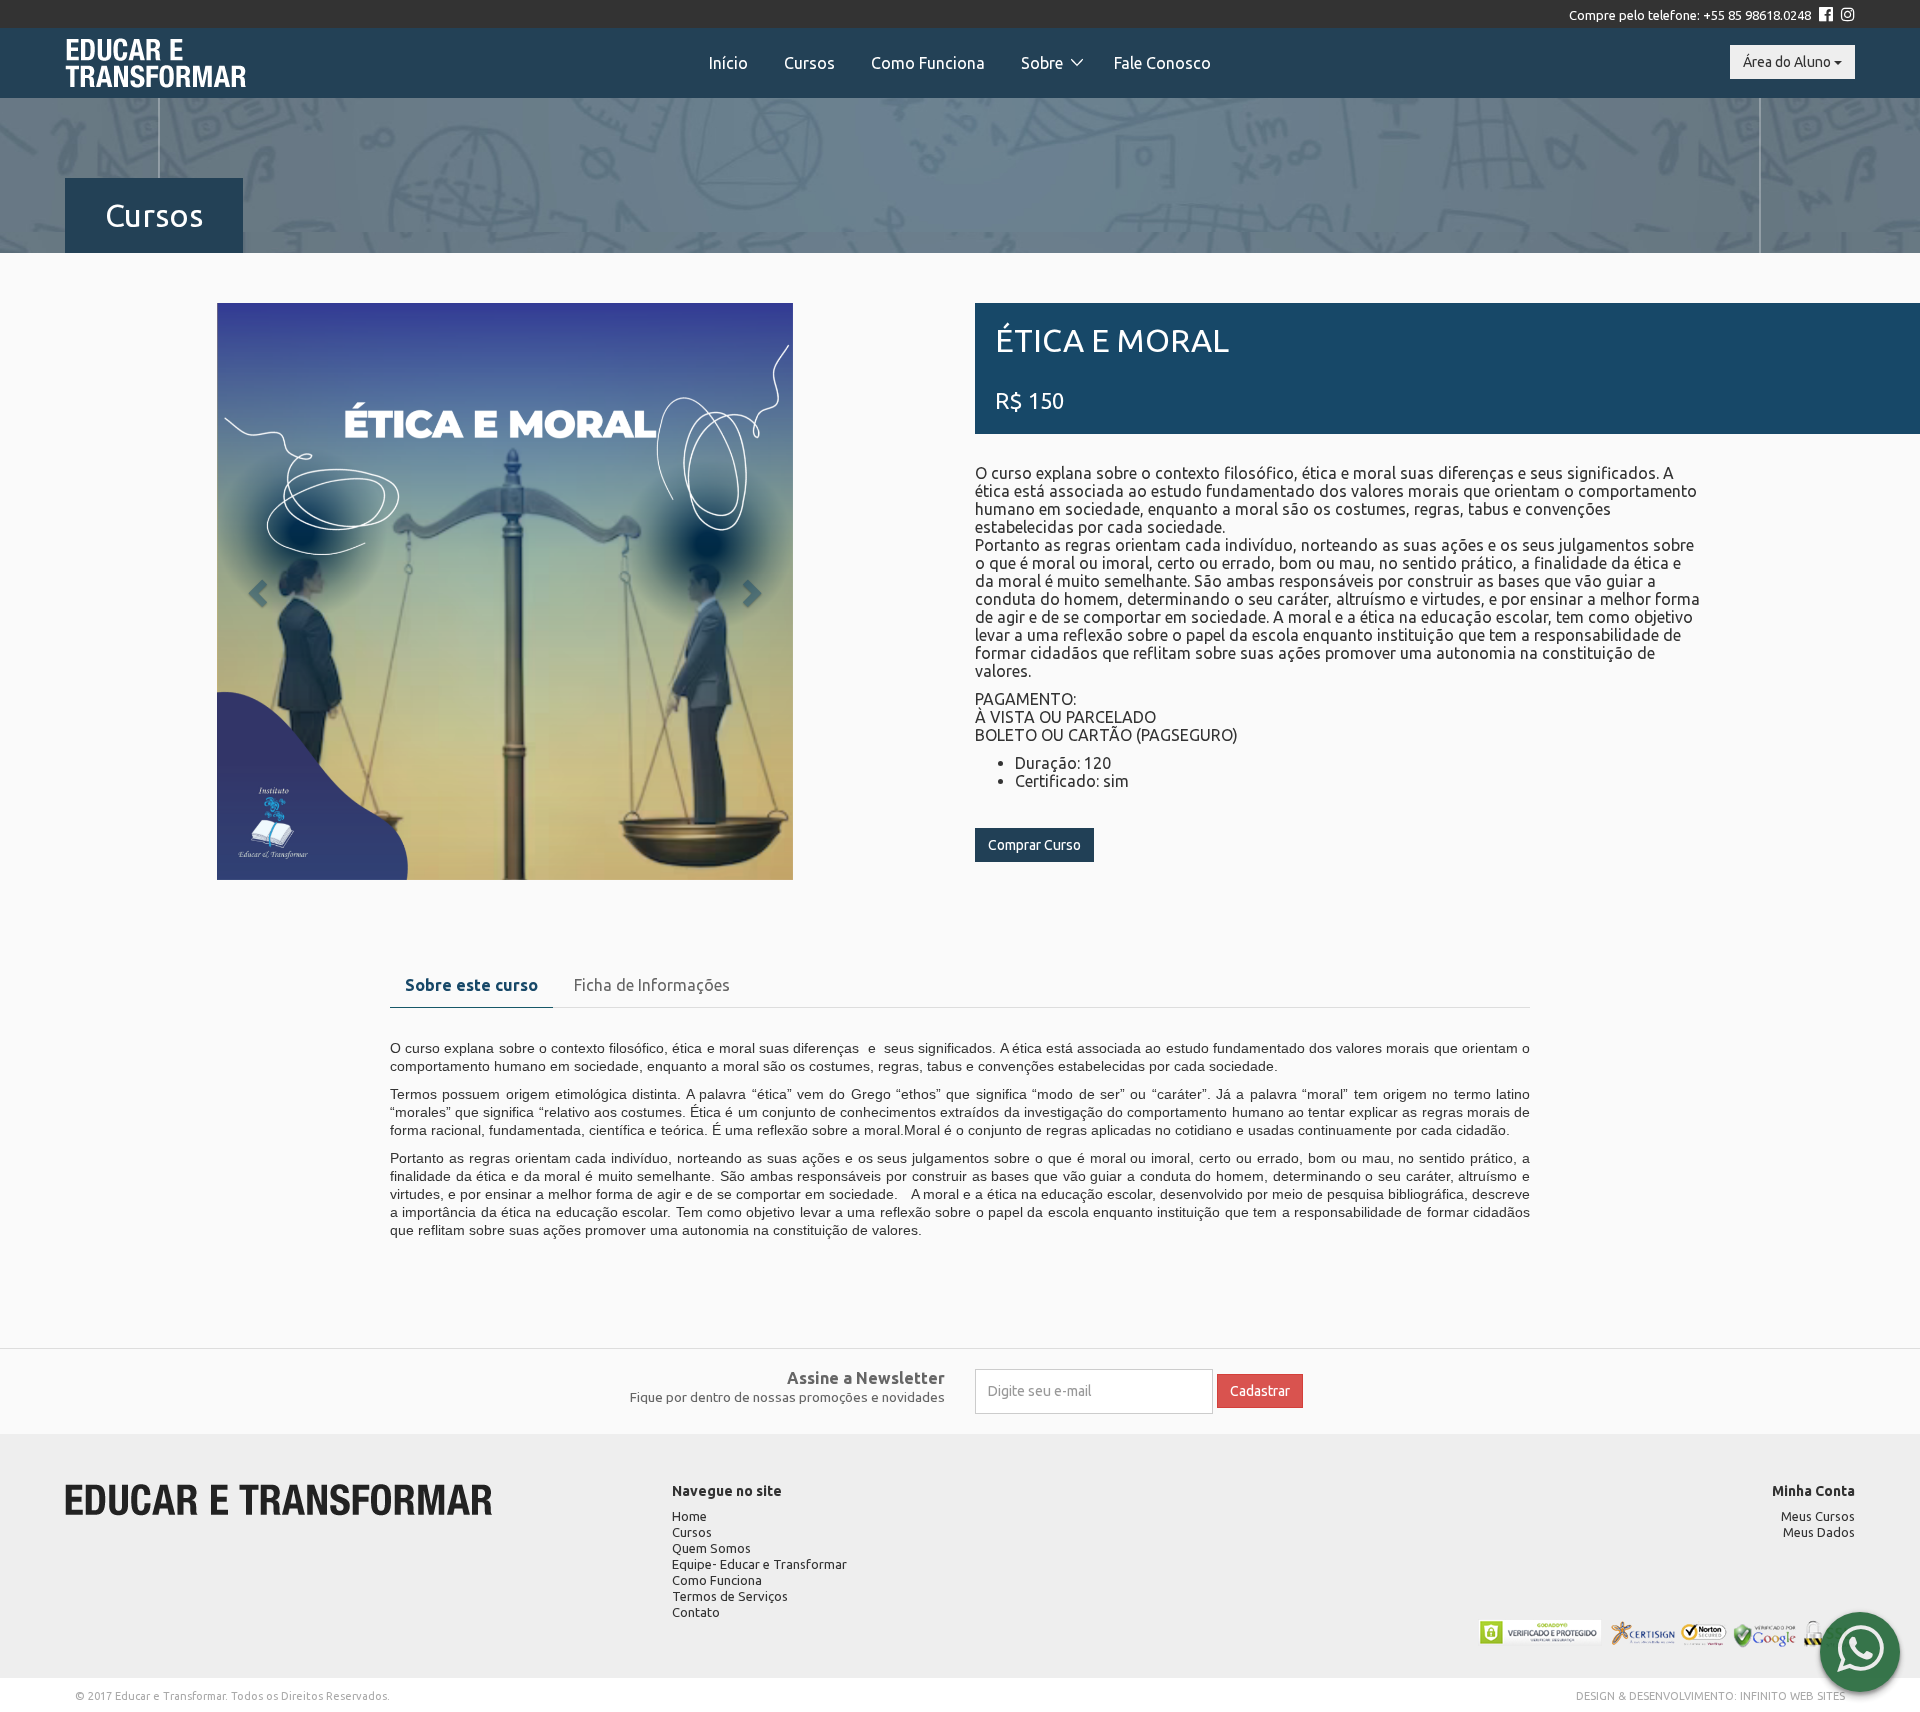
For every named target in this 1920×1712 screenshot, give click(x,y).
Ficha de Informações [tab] (652, 985)
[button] (260, 591)
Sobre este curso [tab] (471, 985)
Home (689, 1516)
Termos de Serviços (730, 1596)
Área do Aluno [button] (1788, 62)
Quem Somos (711, 1548)
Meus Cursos (1818, 1516)
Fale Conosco (1162, 63)
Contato (696, 1612)
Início (728, 63)
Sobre (1042, 63)
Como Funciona (928, 63)
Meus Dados (1819, 1532)
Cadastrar (1260, 1391)
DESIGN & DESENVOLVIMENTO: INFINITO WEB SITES (1710, 1696)
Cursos (809, 63)
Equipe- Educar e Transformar (759, 1564)
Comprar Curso (1034, 845)
